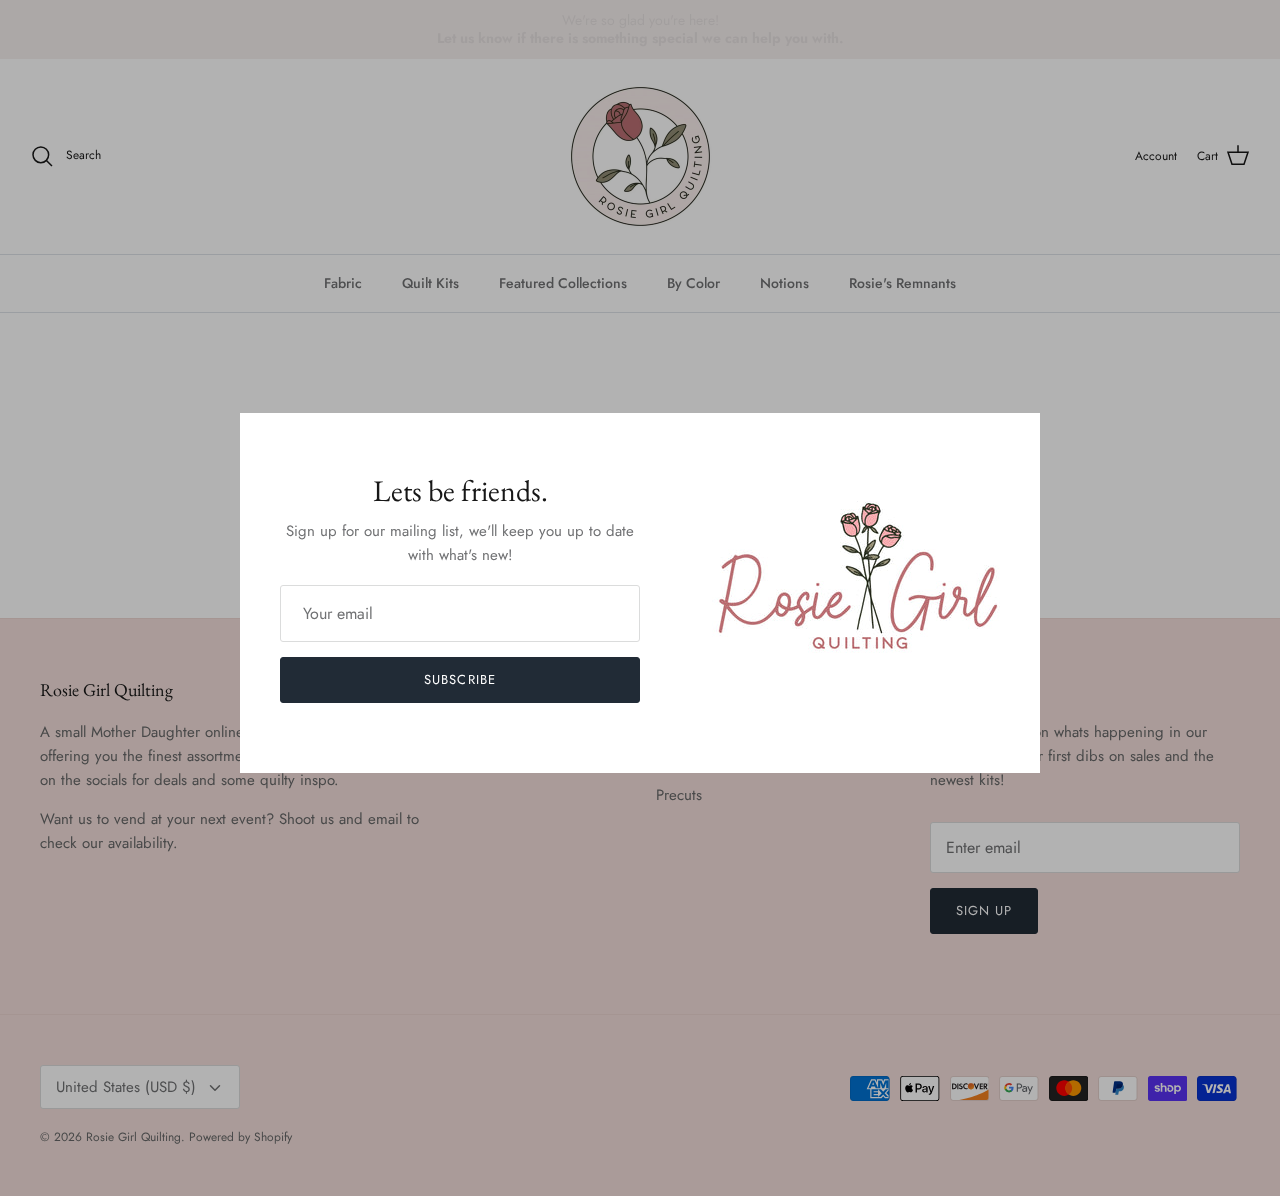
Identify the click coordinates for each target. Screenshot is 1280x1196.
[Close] (1015, 438)
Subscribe (459, 679)
